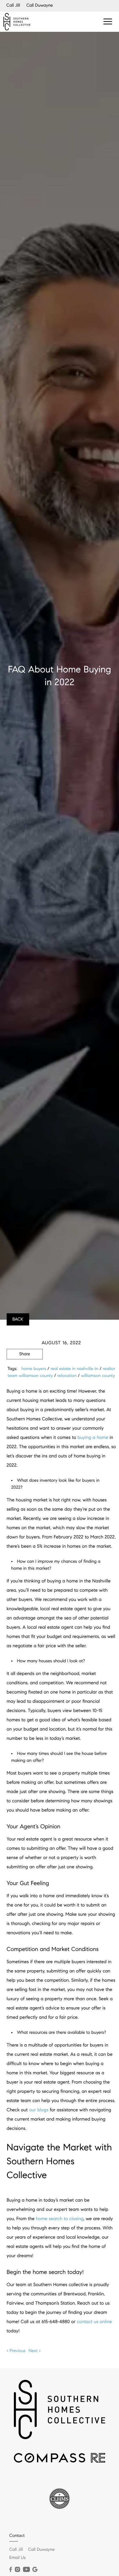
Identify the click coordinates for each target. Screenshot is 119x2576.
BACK (18, 1319)
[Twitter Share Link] (25, 1370)
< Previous (16, 2351)
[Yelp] (35, 2570)
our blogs (39, 2110)
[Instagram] (17, 2570)
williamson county (98, 1376)
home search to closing (60, 2219)
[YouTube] (26, 2570)
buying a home (93, 1438)
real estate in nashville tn (74, 1369)
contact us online (94, 2322)
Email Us (17, 2558)
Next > (35, 2351)
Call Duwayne (40, 5)
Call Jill (13, 5)
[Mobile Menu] (108, 21)
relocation (67, 1376)
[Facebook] (11, 2570)
